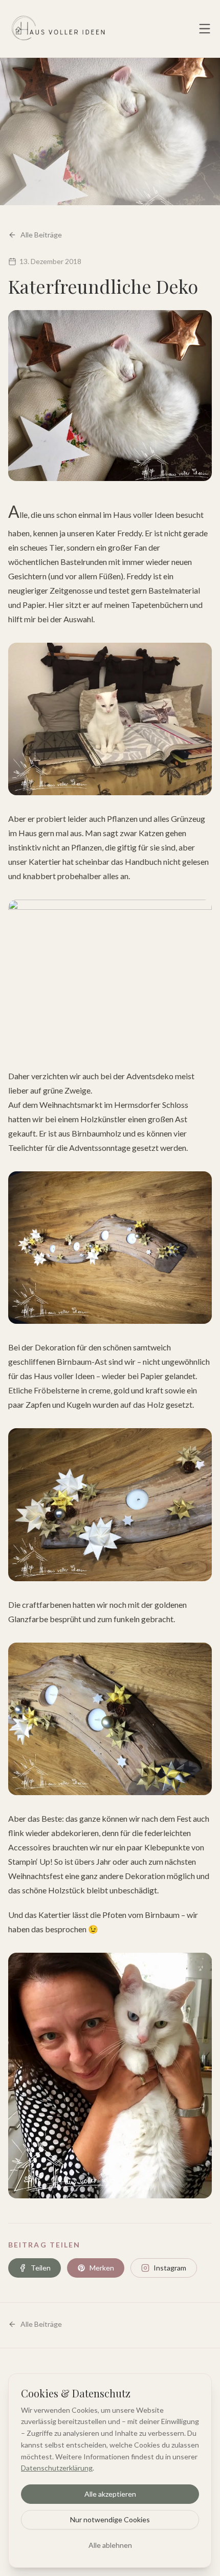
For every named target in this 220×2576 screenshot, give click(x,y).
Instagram (170, 2268)
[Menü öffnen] (205, 29)
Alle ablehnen (110, 2545)
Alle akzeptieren (110, 2494)
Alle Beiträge (41, 235)
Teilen (41, 2268)
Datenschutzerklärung (57, 2468)
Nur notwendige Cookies (110, 2519)
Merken (102, 2268)
